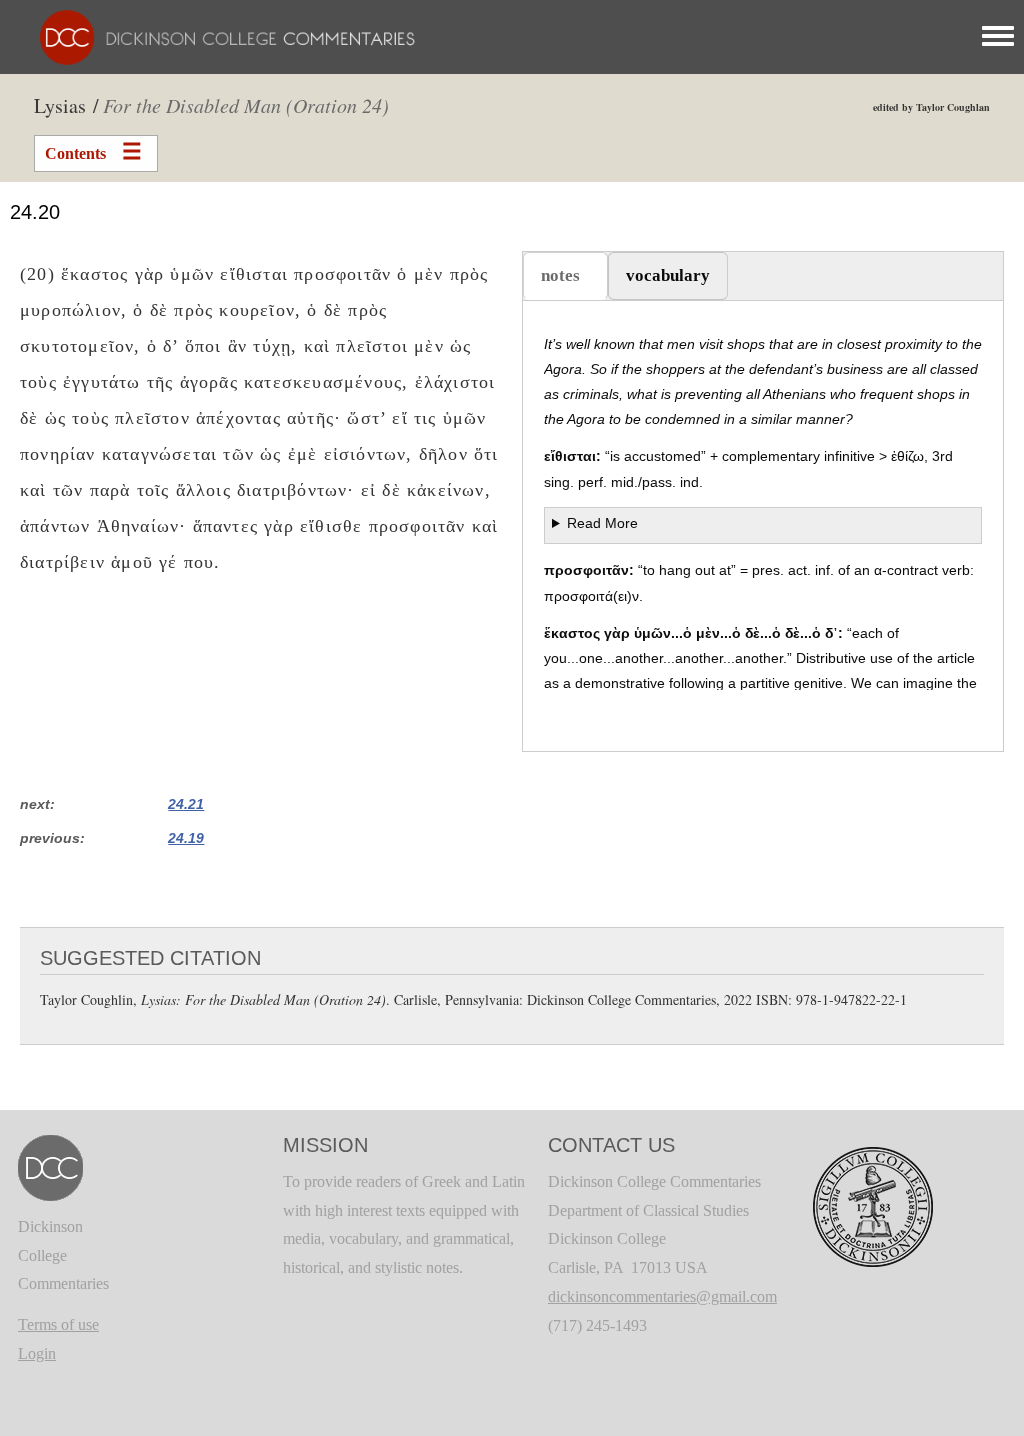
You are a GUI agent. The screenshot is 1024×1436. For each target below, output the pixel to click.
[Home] (217, 35)
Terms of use (58, 1324)
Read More (602, 523)
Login (37, 1353)
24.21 (186, 804)
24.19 (186, 838)
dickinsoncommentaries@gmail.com (662, 1296)
